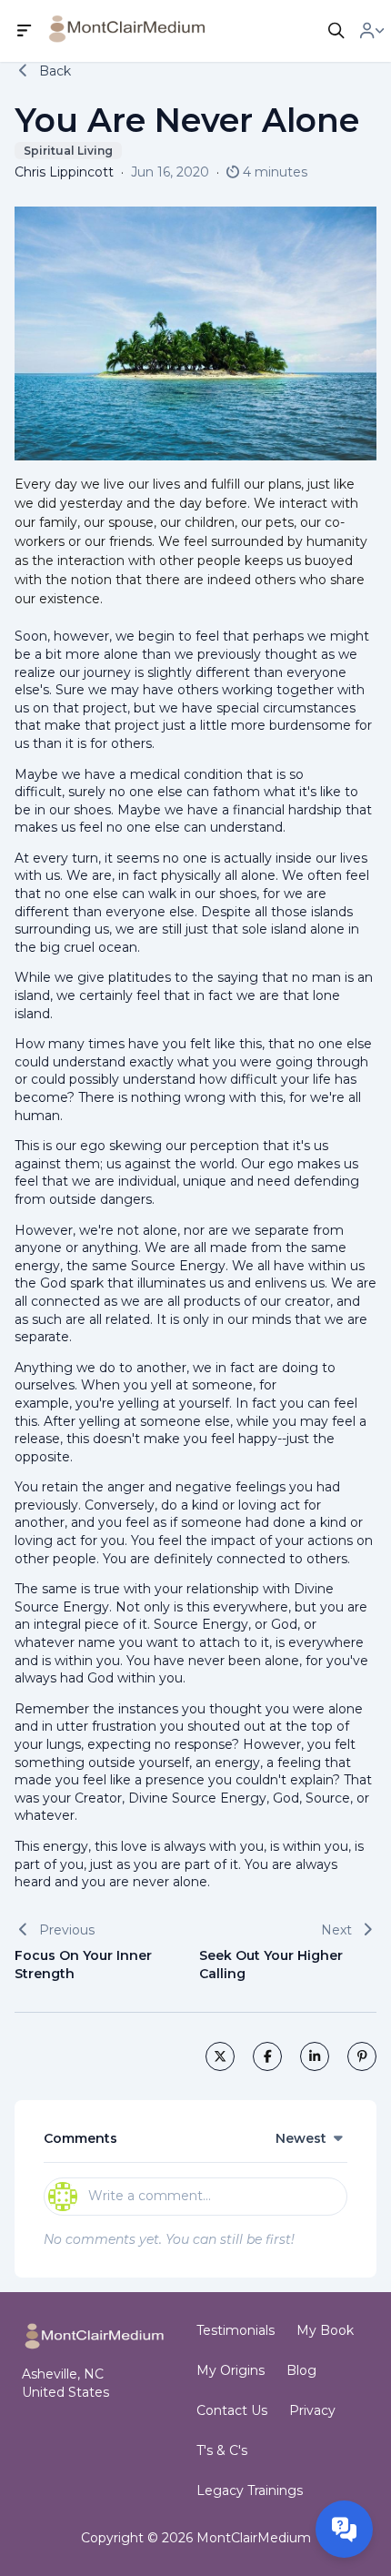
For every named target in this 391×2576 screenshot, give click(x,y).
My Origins (231, 2370)
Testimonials (236, 2330)
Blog (301, 2370)
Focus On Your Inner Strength (83, 1965)
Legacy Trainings (250, 2490)
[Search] (336, 31)
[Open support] (344, 2529)
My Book (325, 2330)
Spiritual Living (68, 151)
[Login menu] (372, 31)
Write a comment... (150, 2196)
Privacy (312, 2410)
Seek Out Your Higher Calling (271, 1965)
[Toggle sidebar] (25, 31)
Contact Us (232, 2410)
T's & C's (222, 2450)
